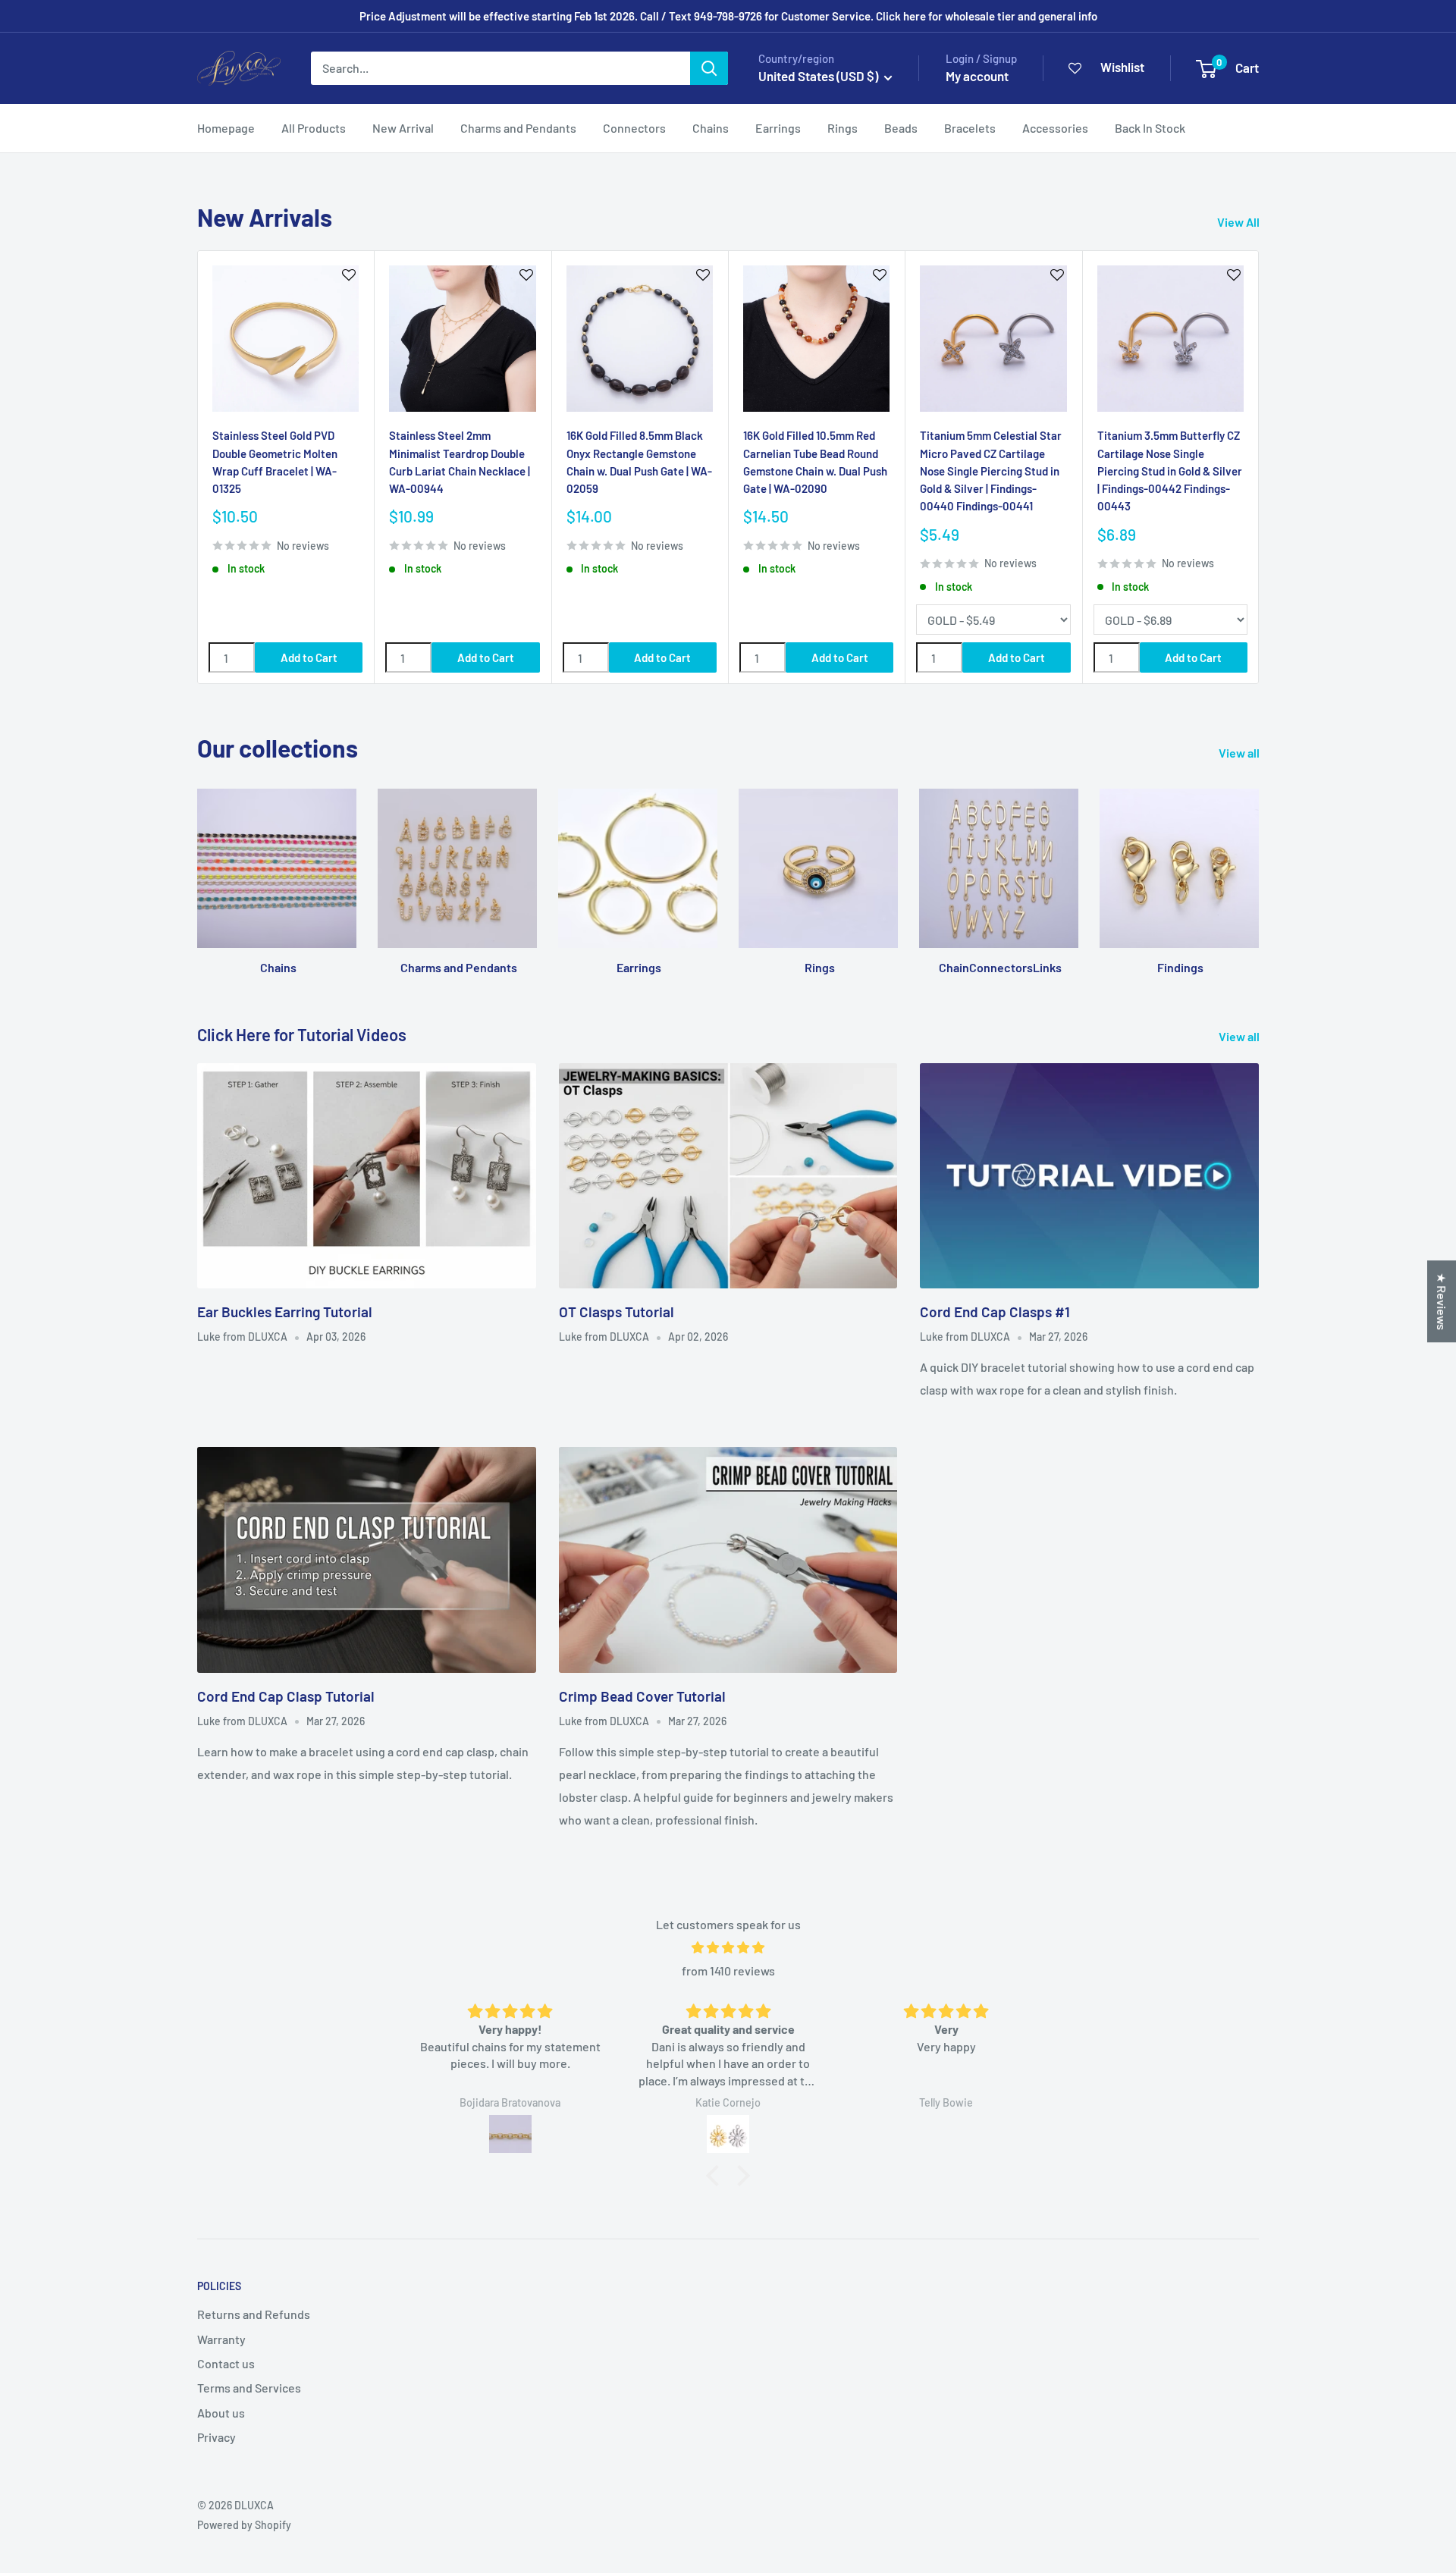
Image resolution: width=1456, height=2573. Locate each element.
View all (1240, 753)
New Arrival (403, 128)
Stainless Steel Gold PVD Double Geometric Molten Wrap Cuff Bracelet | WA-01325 (275, 462)
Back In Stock (1150, 128)
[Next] (1259, 468)
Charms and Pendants (518, 128)
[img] (728, 1948)
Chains (711, 128)
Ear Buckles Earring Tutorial (285, 1312)
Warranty (221, 2339)
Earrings (778, 128)
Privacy (217, 2437)
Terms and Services (249, 2388)
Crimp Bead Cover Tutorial (642, 1696)
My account (977, 76)
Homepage (226, 128)
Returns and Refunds (254, 2314)
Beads (901, 128)
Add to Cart (309, 657)
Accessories (1055, 128)
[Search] (709, 68)
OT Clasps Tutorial (617, 1312)
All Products (314, 128)
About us (221, 2413)
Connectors (634, 128)
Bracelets (970, 128)
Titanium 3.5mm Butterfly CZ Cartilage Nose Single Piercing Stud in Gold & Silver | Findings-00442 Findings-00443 (1170, 471)
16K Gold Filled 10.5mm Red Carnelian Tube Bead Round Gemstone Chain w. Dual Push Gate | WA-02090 (815, 462)
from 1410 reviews (728, 1971)
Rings (843, 128)
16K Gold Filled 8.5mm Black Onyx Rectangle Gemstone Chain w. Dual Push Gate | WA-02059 (639, 462)
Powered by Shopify (244, 2525)
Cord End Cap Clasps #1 (995, 1312)
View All (1239, 222)
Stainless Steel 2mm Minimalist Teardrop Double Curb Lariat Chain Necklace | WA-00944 (460, 462)
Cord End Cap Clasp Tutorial (286, 1696)
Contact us (226, 2363)
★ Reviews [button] (1442, 1301)
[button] (717, 2175)
